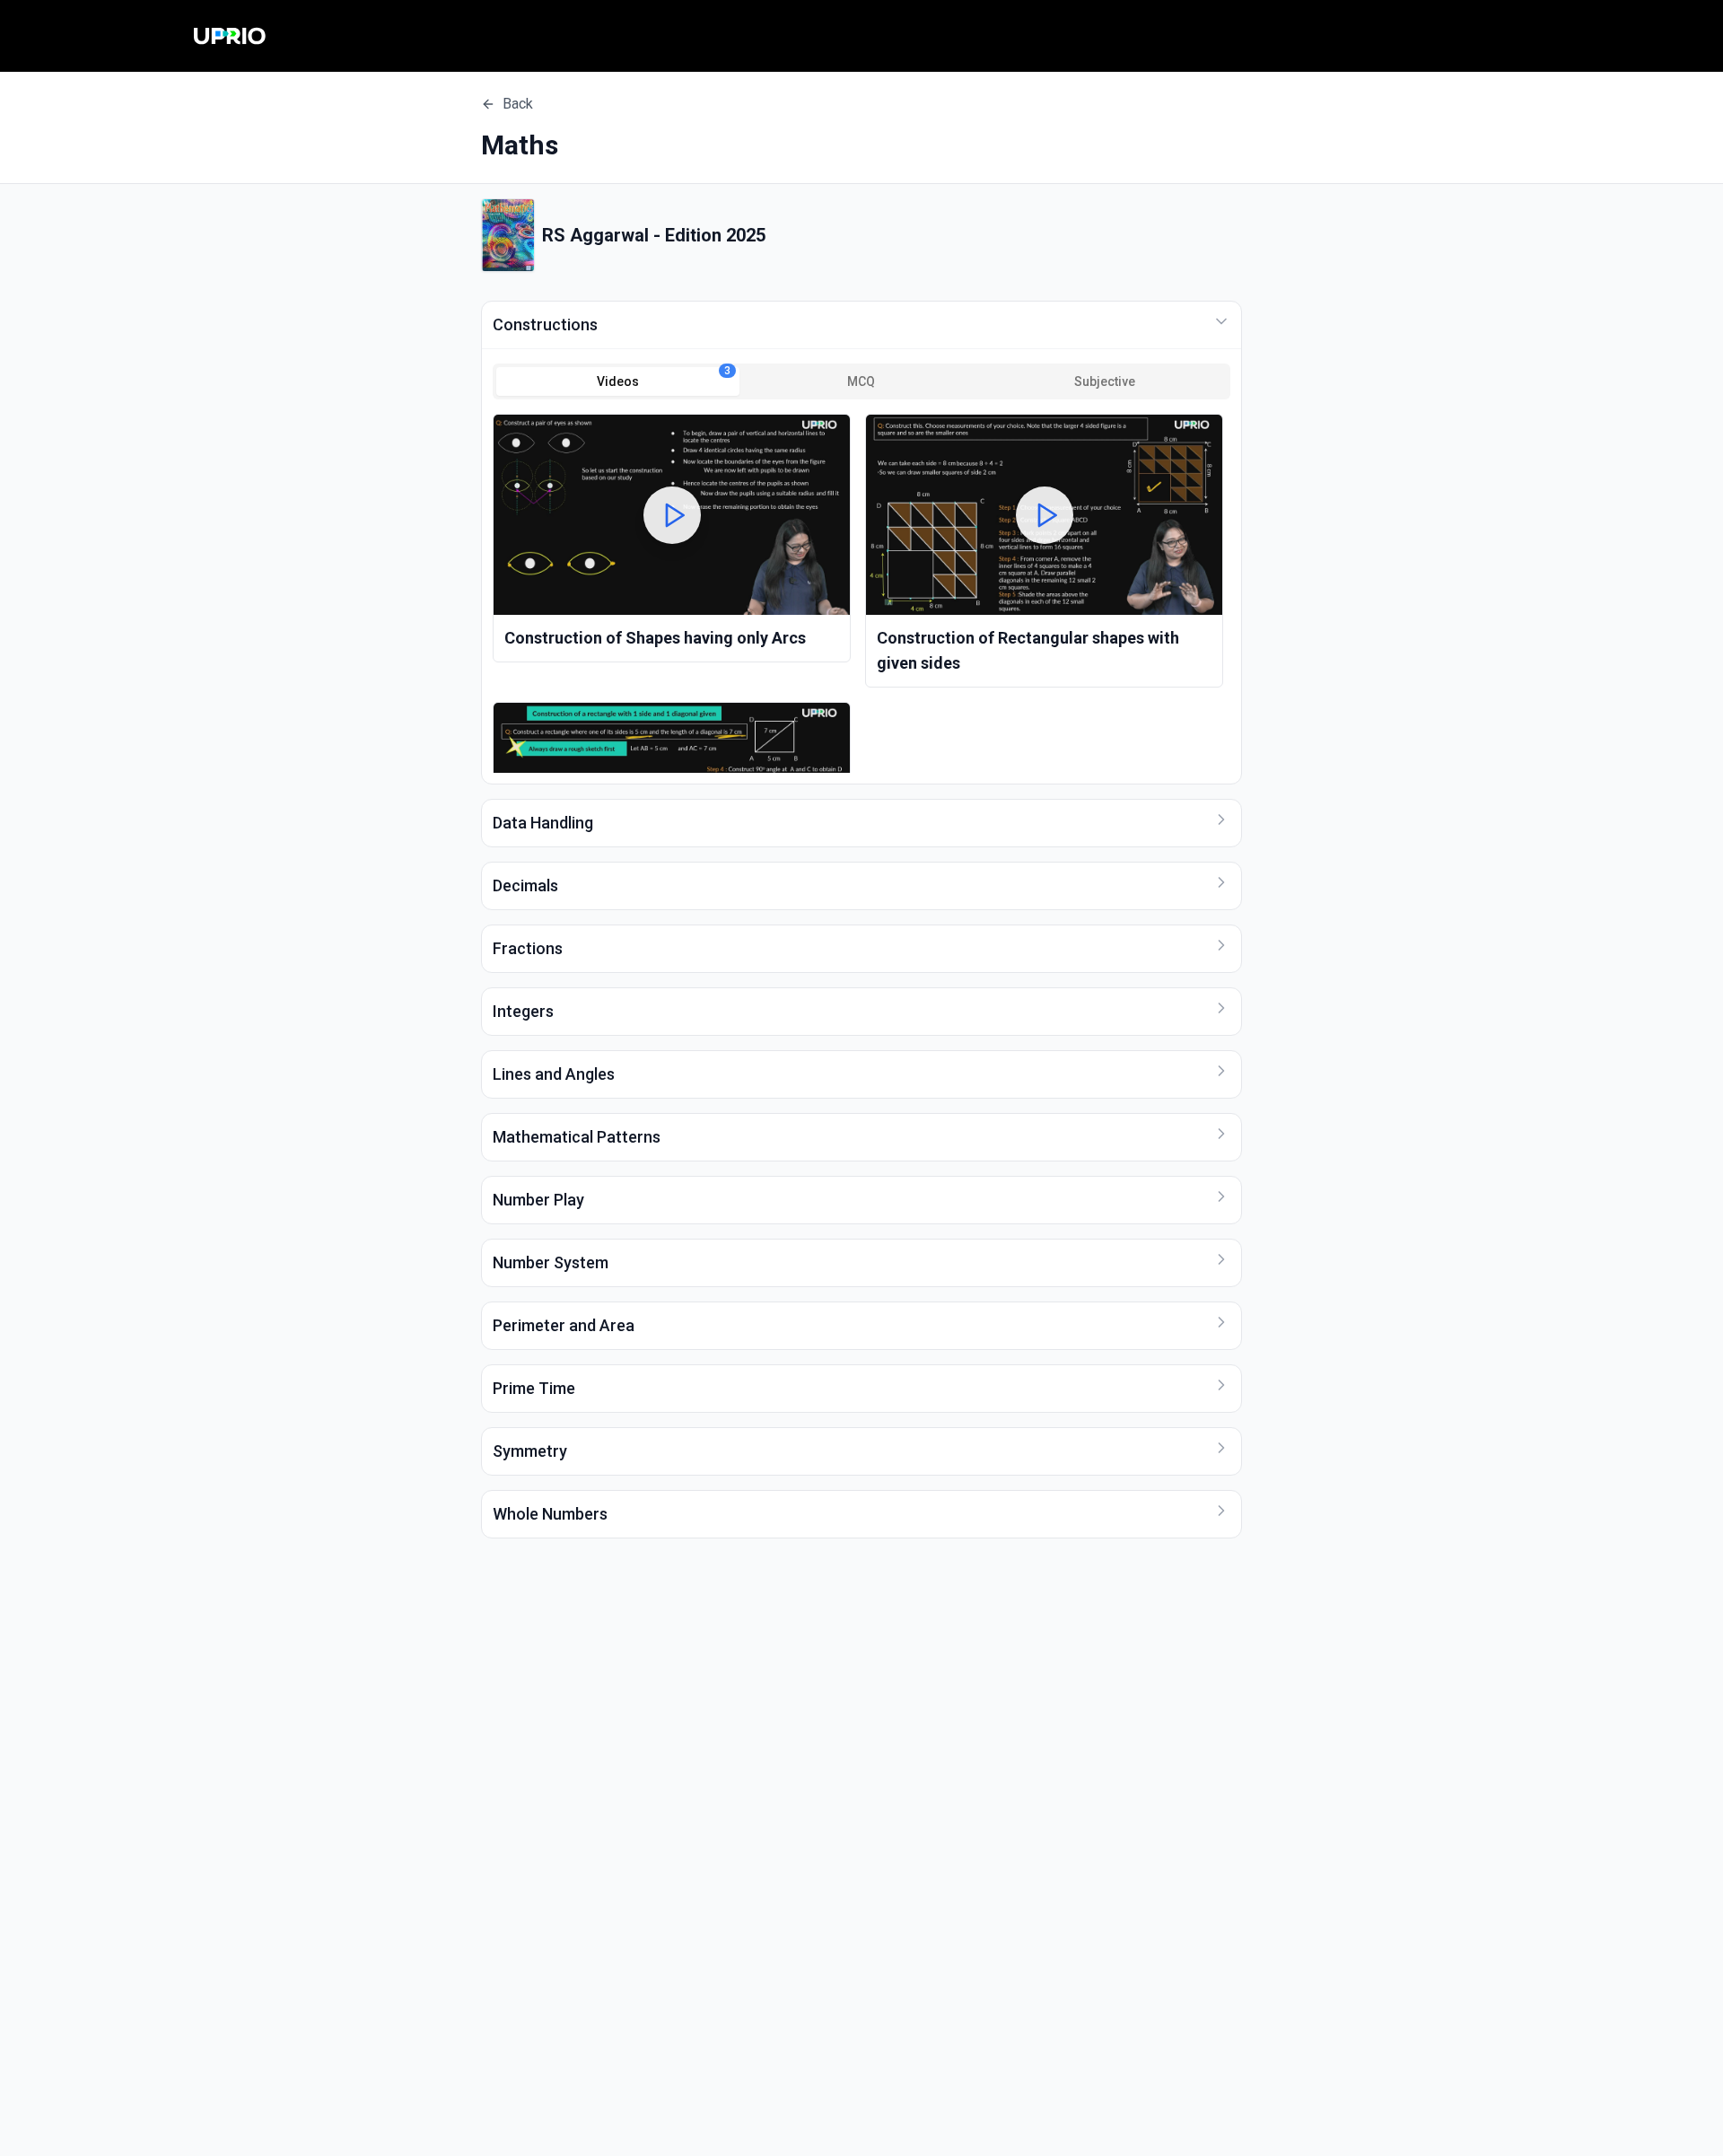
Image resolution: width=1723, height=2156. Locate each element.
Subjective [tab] (1105, 381)
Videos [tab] (664, 378)
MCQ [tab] (861, 381)
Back (518, 104)
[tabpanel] (861, 593)
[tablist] (861, 381)
